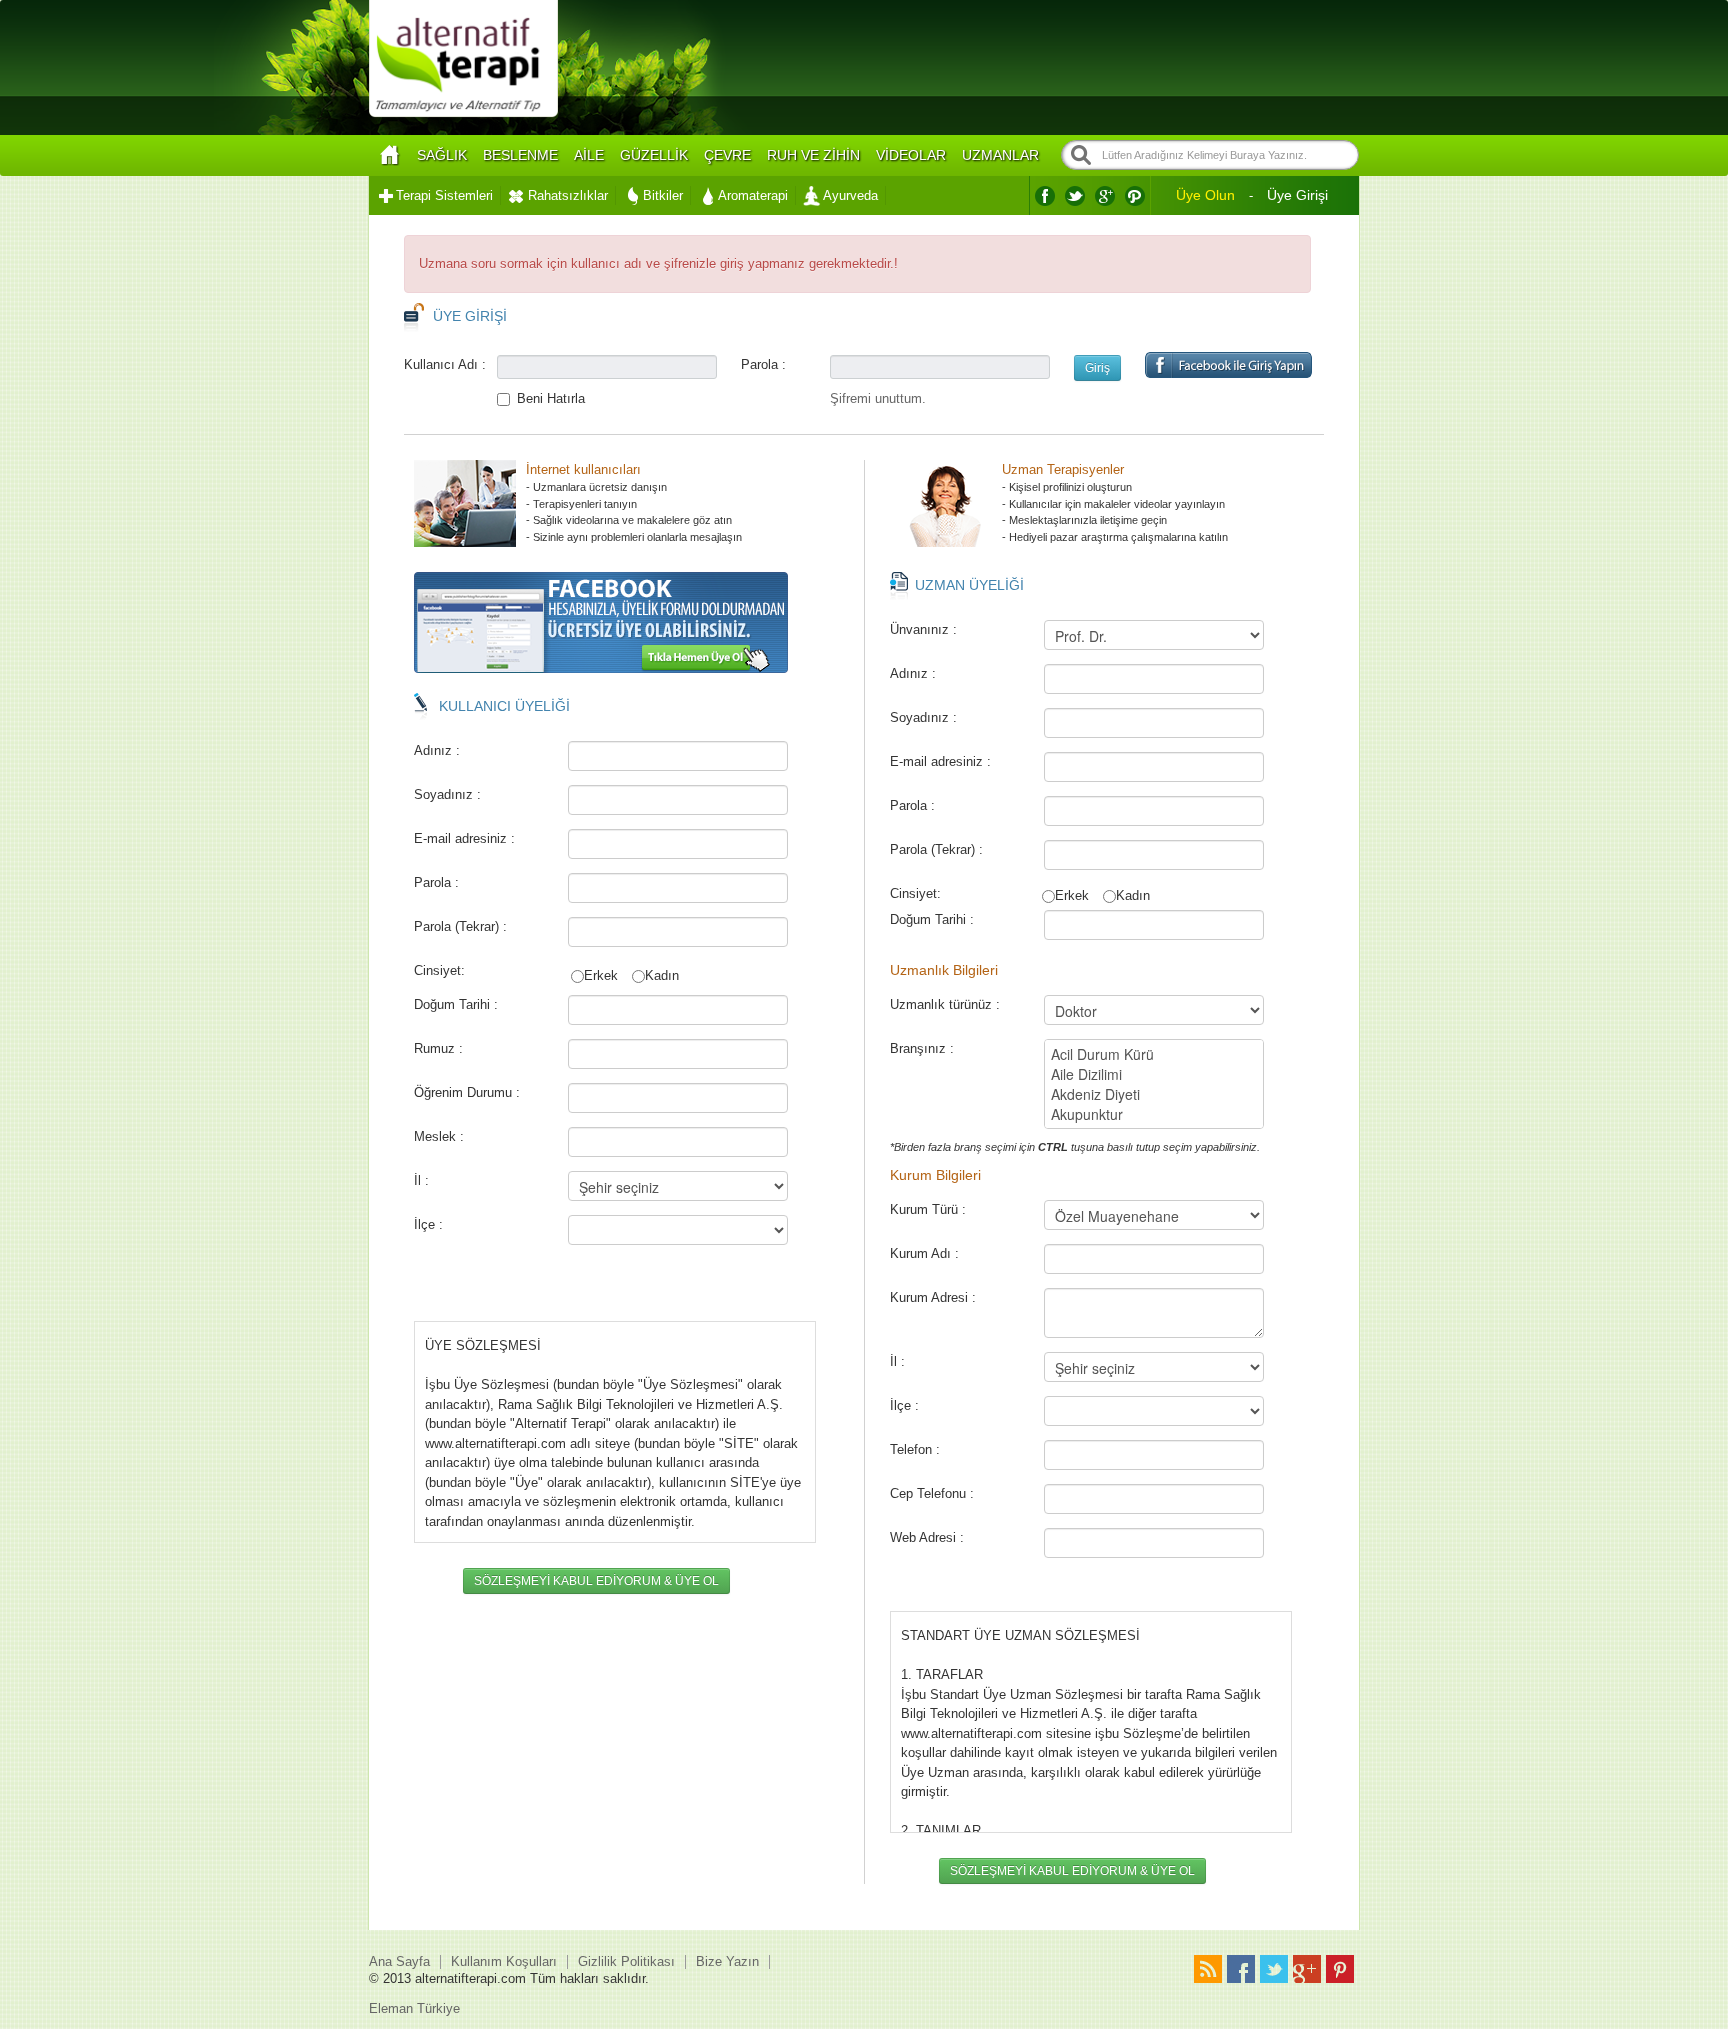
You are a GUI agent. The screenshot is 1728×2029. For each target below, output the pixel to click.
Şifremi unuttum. (878, 398)
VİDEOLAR (911, 155)
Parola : (763, 364)
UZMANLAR (1000, 155)
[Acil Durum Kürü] (1154, 1054)
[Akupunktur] (1154, 1114)
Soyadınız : (447, 794)
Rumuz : (438, 1048)
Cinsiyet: (438, 970)
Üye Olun (1205, 195)
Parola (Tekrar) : (460, 926)
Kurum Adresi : (933, 1297)
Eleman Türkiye (414, 2008)
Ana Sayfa (399, 1961)
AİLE (589, 155)
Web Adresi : (927, 1537)
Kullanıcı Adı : (445, 364)
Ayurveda (850, 195)
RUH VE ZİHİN (813, 155)
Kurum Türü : (928, 1209)
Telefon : (915, 1449)
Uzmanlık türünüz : (945, 1004)
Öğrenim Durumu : (467, 1092)
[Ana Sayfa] (389, 155)
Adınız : (437, 750)
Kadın (662, 975)
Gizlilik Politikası (626, 1961)
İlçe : (428, 1224)
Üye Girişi (1297, 195)
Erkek (601, 975)
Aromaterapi (753, 195)
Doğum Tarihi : (456, 1004)
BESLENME (520, 155)
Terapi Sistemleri (444, 195)
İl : (421, 1180)
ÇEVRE (727, 155)
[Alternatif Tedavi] (463, 114)
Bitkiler (663, 195)
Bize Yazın (727, 1961)
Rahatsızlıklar (568, 195)
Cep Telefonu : (932, 1493)
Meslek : (439, 1136)
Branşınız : (922, 1048)
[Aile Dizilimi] (1154, 1074)
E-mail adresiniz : (464, 838)
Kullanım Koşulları (504, 1961)
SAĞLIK (442, 155)
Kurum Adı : (924, 1253)
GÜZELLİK (654, 155)
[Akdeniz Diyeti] (1154, 1094)
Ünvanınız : (923, 629)
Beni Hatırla (551, 398)
